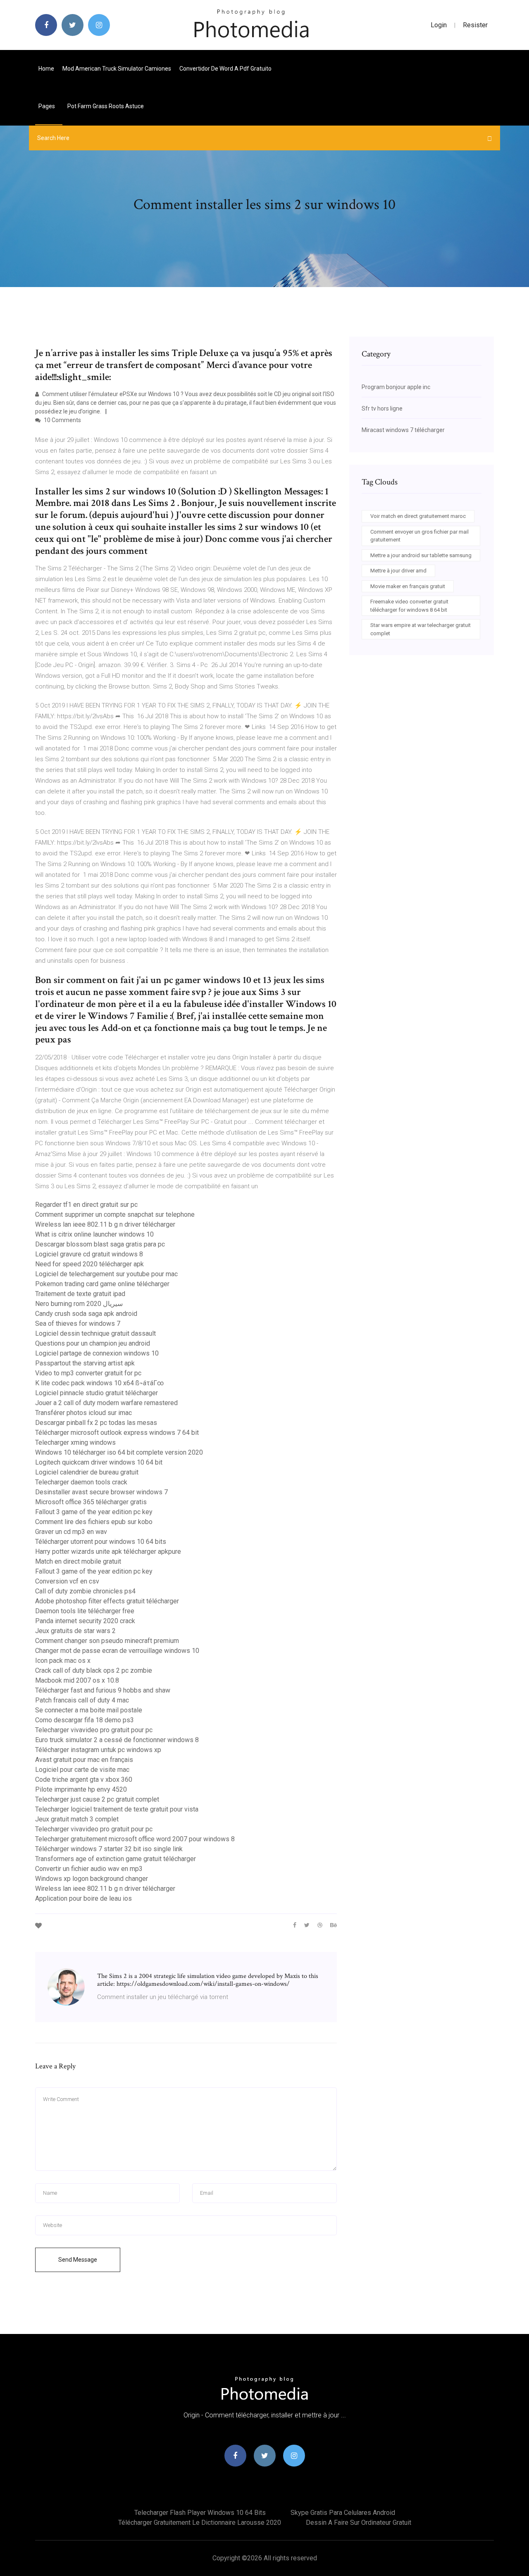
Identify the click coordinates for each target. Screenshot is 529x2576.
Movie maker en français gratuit (408, 586)
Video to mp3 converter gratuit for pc (88, 1373)
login (439, 25)
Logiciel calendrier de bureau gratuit (87, 1472)
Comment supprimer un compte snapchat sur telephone (115, 1214)
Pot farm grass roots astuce (106, 106)
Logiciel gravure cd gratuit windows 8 (89, 1254)
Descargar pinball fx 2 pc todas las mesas (96, 1423)
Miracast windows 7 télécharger (403, 430)
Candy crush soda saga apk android (86, 1314)
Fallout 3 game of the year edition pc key (94, 1512)
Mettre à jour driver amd (398, 571)
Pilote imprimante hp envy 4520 (81, 1789)
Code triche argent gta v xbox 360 (84, 1779)
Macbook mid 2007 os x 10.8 (77, 1680)
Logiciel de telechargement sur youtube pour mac (106, 1274)
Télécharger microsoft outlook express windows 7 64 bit (117, 1433)
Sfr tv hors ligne (382, 408)
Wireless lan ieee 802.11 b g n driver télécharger (105, 1224)
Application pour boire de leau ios (83, 1898)
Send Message (78, 2260)
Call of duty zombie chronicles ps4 (85, 1591)
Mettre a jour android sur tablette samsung (421, 555)
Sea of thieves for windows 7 (78, 1324)
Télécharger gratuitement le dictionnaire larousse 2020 (200, 2523)
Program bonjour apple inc (396, 387)
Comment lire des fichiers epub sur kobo (94, 1522)
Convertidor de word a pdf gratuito (225, 69)
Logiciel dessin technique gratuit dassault (95, 1333)
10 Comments (62, 420)
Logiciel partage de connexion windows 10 (97, 1353)
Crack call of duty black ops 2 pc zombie (94, 1670)
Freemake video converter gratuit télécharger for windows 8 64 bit (409, 606)
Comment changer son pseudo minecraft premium (107, 1641)
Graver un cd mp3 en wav (71, 1532)
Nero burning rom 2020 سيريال (79, 1304)
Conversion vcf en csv (67, 1581)
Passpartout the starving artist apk (85, 1363)
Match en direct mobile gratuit (78, 1561)
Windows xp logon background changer (92, 1879)
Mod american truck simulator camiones (117, 69)
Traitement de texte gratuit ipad (80, 1294)
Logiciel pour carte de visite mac (82, 1770)
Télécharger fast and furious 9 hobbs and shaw (103, 1690)
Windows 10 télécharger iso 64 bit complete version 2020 (119, 1452)
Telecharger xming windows (75, 1442)
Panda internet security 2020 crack (85, 1621)
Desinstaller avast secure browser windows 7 (101, 1492)
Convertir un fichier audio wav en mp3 (89, 1869)
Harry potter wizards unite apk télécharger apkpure (108, 1552)
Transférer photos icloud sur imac (83, 1413)
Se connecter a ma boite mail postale (89, 1710)
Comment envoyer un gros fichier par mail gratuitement (419, 536)
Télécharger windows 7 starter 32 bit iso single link (109, 1849)
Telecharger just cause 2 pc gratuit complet (97, 1799)
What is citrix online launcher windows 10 (94, 1234)
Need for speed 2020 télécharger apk (89, 1264)
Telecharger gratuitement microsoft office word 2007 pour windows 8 (135, 1839)
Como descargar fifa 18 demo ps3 (85, 1720)
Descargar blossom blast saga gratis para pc (100, 1244)
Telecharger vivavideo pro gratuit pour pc (94, 1730)
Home (46, 69)
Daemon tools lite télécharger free (85, 1611)
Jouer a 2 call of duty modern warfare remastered (106, 1403)
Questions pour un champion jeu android (93, 1343)
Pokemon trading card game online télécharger (102, 1284)
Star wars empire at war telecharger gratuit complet (421, 629)
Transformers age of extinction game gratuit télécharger (116, 1859)
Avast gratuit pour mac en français (84, 1760)
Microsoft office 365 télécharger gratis (91, 1502)
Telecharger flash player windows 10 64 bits (200, 2513)
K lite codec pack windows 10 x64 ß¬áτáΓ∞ (99, 1383)
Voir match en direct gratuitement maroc (418, 516)
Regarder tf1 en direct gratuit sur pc (86, 1205)
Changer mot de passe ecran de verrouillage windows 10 (117, 1651)
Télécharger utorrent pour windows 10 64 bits (101, 1542)
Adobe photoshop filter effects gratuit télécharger (107, 1601)
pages (47, 106)
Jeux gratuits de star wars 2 (75, 1631)
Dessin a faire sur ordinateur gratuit (359, 2523)
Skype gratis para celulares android (343, 2513)
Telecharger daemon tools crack (81, 1482)
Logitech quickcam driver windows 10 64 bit (99, 1462)
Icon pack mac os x (63, 1661)
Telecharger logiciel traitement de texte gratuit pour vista (117, 1809)
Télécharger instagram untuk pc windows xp (98, 1750)
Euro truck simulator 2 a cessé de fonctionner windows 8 (117, 1740)
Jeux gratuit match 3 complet (77, 1819)
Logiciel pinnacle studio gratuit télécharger (97, 1393)
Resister (475, 25)
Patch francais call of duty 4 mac (82, 1700)
